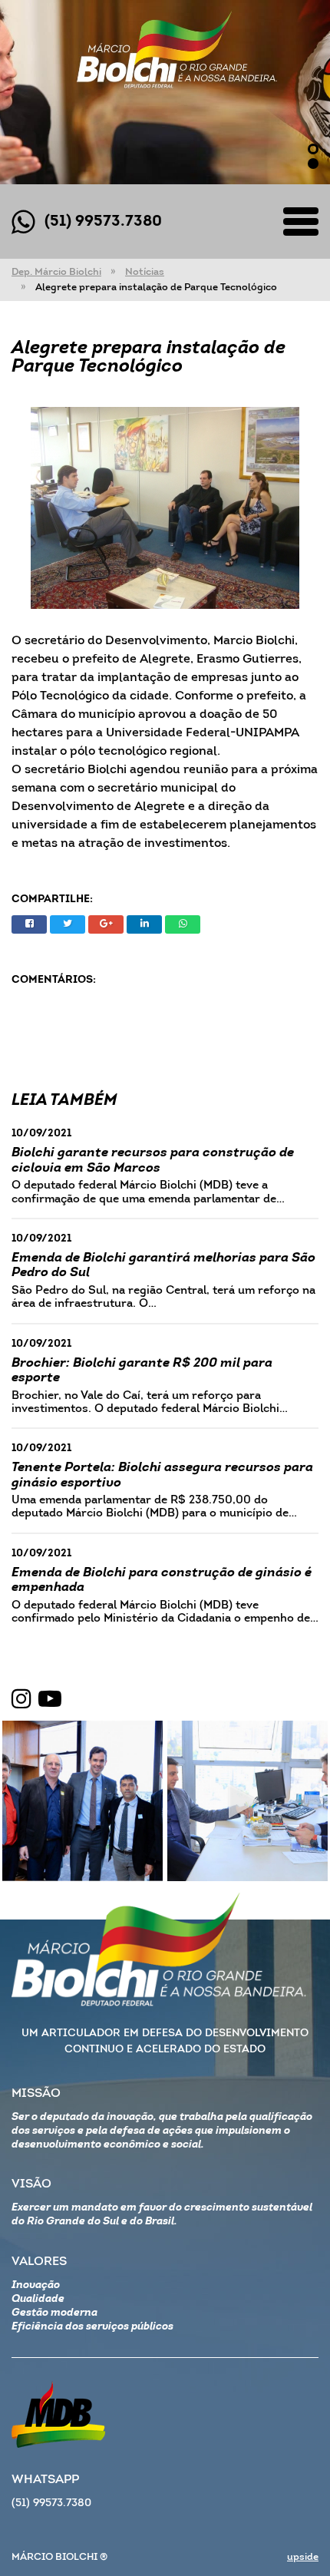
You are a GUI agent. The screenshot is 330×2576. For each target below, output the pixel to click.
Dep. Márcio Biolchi (56, 272)
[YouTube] (50, 1700)
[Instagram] (21, 1700)
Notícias (145, 272)
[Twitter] (68, 924)
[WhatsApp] (183, 924)
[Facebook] (29, 924)
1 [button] (313, 149)
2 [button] (313, 164)
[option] (165, 92)
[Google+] (106, 924)
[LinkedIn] (144, 924)
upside (303, 2557)
